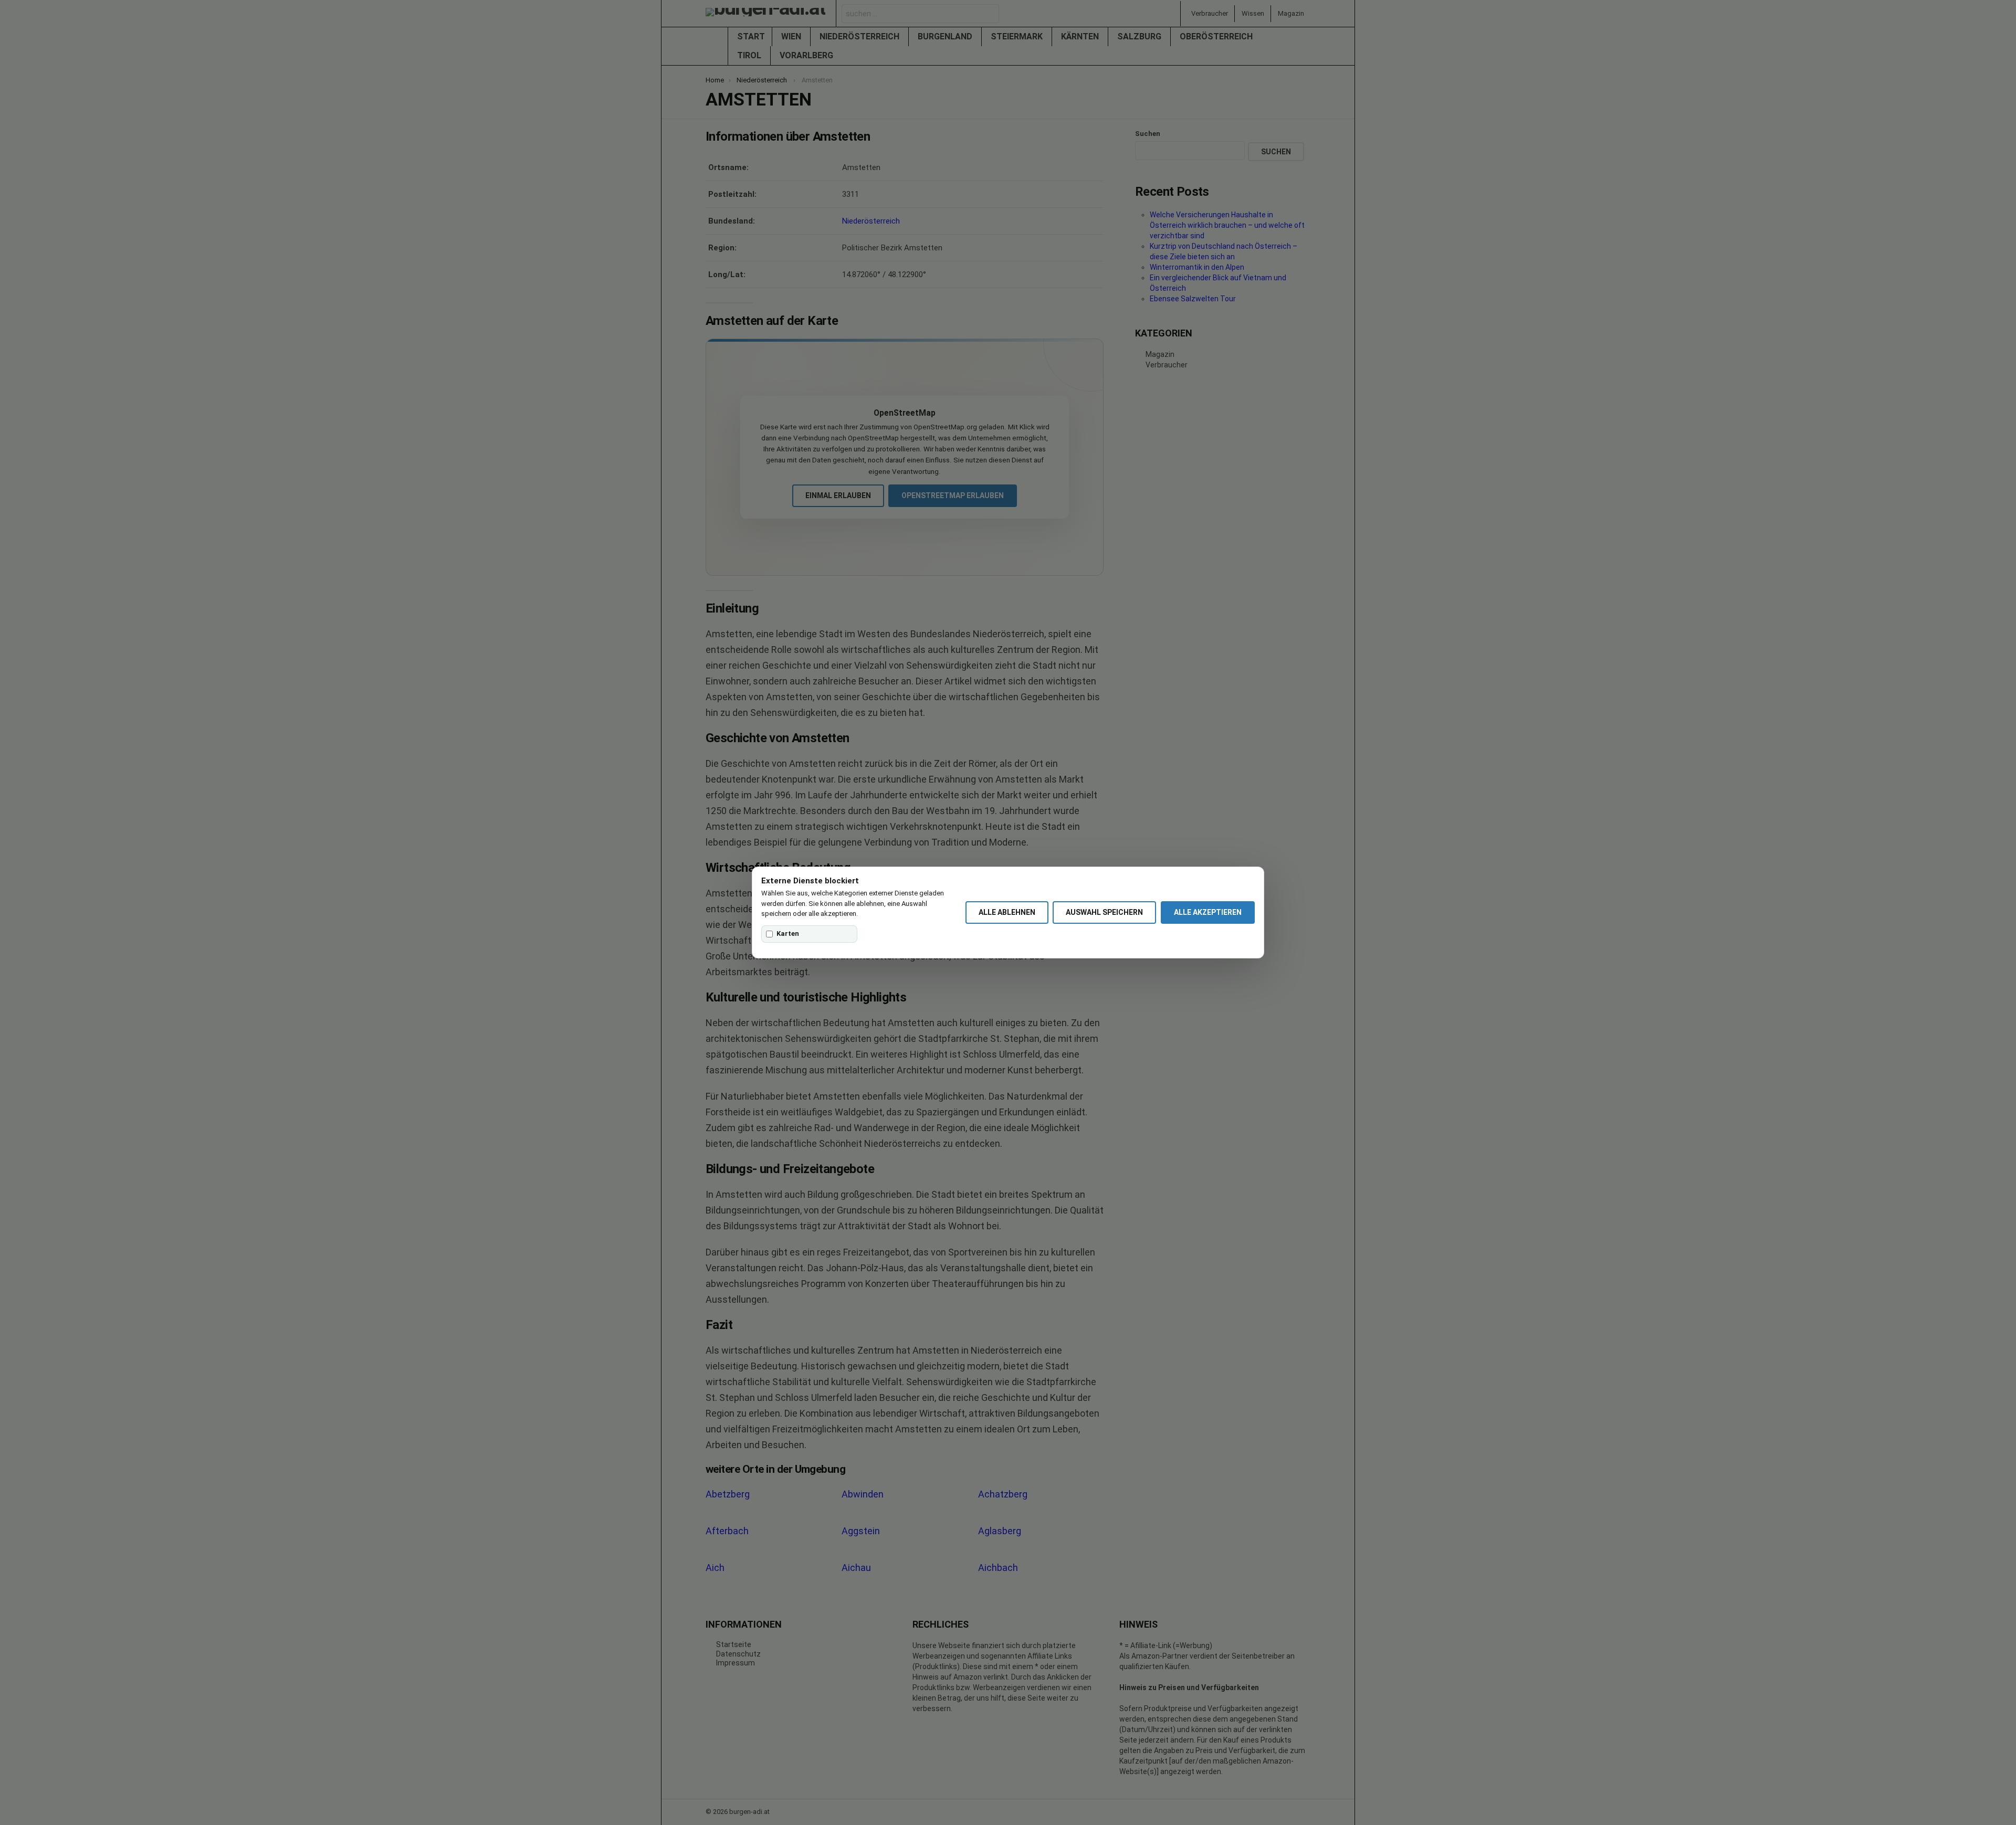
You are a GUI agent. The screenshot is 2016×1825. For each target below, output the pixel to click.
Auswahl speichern (1104, 912)
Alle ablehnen (1007, 912)
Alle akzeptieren (1208, 912)
